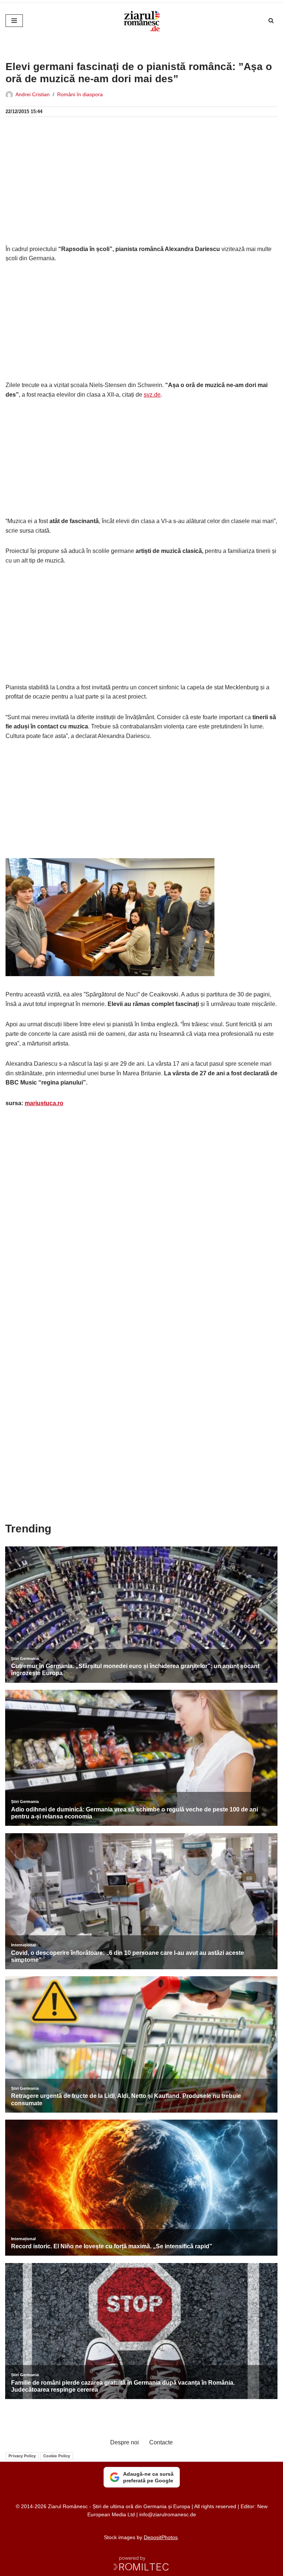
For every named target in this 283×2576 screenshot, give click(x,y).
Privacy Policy (22, 2456)
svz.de (152, 395)
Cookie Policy (57, 2456)
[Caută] (271, 20)
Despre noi (125, 2442)
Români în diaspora (80, 94)
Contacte (161, 2442)
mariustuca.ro (44, 1103)
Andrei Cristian (33, 94)
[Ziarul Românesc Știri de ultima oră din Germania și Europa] (141, 21)
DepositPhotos (161, 2537)
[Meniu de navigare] (14, 21)
